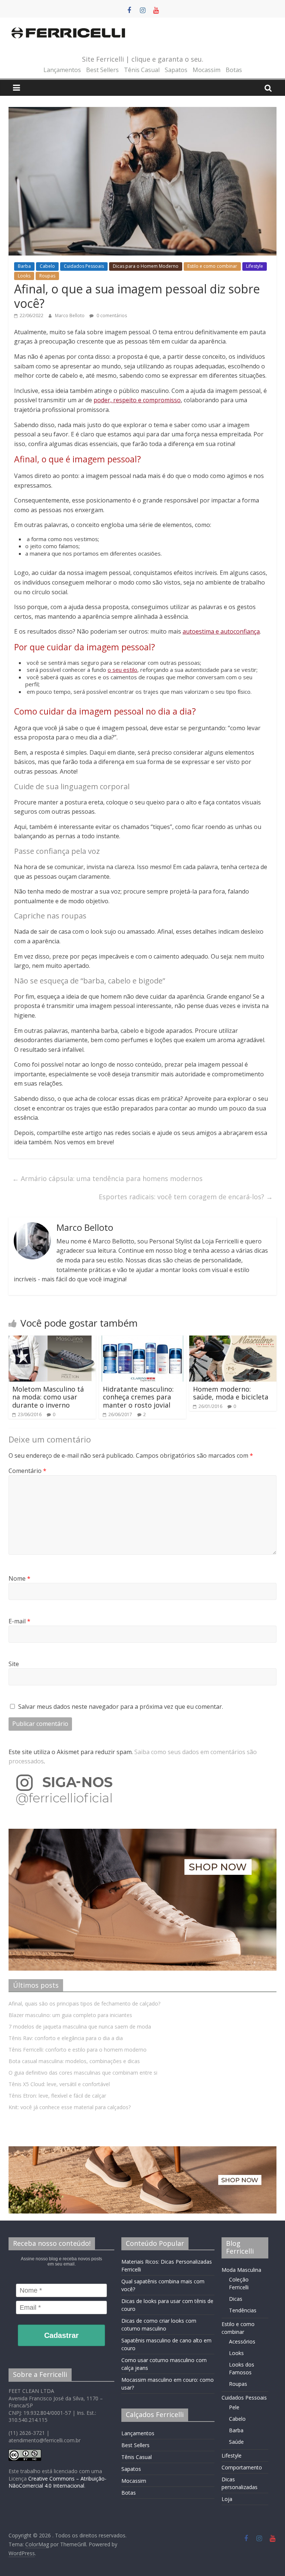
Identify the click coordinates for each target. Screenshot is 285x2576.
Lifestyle (255, 266)
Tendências (243, 2310)
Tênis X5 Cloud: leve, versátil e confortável (59, 2084)
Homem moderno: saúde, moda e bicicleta (231, 1393)
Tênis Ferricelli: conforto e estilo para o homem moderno (78, 2050)
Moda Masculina (241, 2270)
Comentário (27, 1471)
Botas (234, 70)
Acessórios (242, 2341)
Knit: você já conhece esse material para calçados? (70, 2107)
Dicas (236, 2299)
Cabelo (47, 266)
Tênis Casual (142, 70)
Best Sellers (102, 70)
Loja (227, 2499)
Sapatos (176, 70)
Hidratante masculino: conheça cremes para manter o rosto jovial (138, 1397)
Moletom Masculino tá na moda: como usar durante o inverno (48, 1397)
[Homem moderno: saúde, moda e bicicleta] (233, 1340)
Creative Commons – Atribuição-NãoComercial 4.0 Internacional (58, 2482)
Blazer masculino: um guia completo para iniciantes (70, 2015)
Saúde (236, 2442)
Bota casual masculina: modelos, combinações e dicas (74, 2061)
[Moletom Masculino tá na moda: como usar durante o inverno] (52, 1340)
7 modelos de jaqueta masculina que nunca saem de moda (80, 2027)
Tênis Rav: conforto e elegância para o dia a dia (66, 2038)
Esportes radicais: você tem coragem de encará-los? (186, 1197)
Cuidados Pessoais (84, 266)
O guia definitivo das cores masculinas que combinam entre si (83, 2073)
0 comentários (111, 316)
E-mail (19, 1621)
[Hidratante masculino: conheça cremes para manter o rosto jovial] (143, 1340)
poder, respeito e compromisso (137, 400)
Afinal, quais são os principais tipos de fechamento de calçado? (84, 2003)
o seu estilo (122, 670)
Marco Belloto (70, 316)
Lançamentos (62, 70)
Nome (19, 1578)
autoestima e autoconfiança (221, 631)
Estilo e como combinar (212, 266)
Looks (24, 276)
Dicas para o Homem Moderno (146, 266)
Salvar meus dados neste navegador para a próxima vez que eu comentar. (121, 1707)
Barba (24, 266)
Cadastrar (61, 2335)
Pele (234, 2407)
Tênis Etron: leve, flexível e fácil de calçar (57, 2096)
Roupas (47, 276)
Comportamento (242, 2467)
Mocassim (207, 70)
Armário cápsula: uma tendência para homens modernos (107, 1178)
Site (14, 1664)
